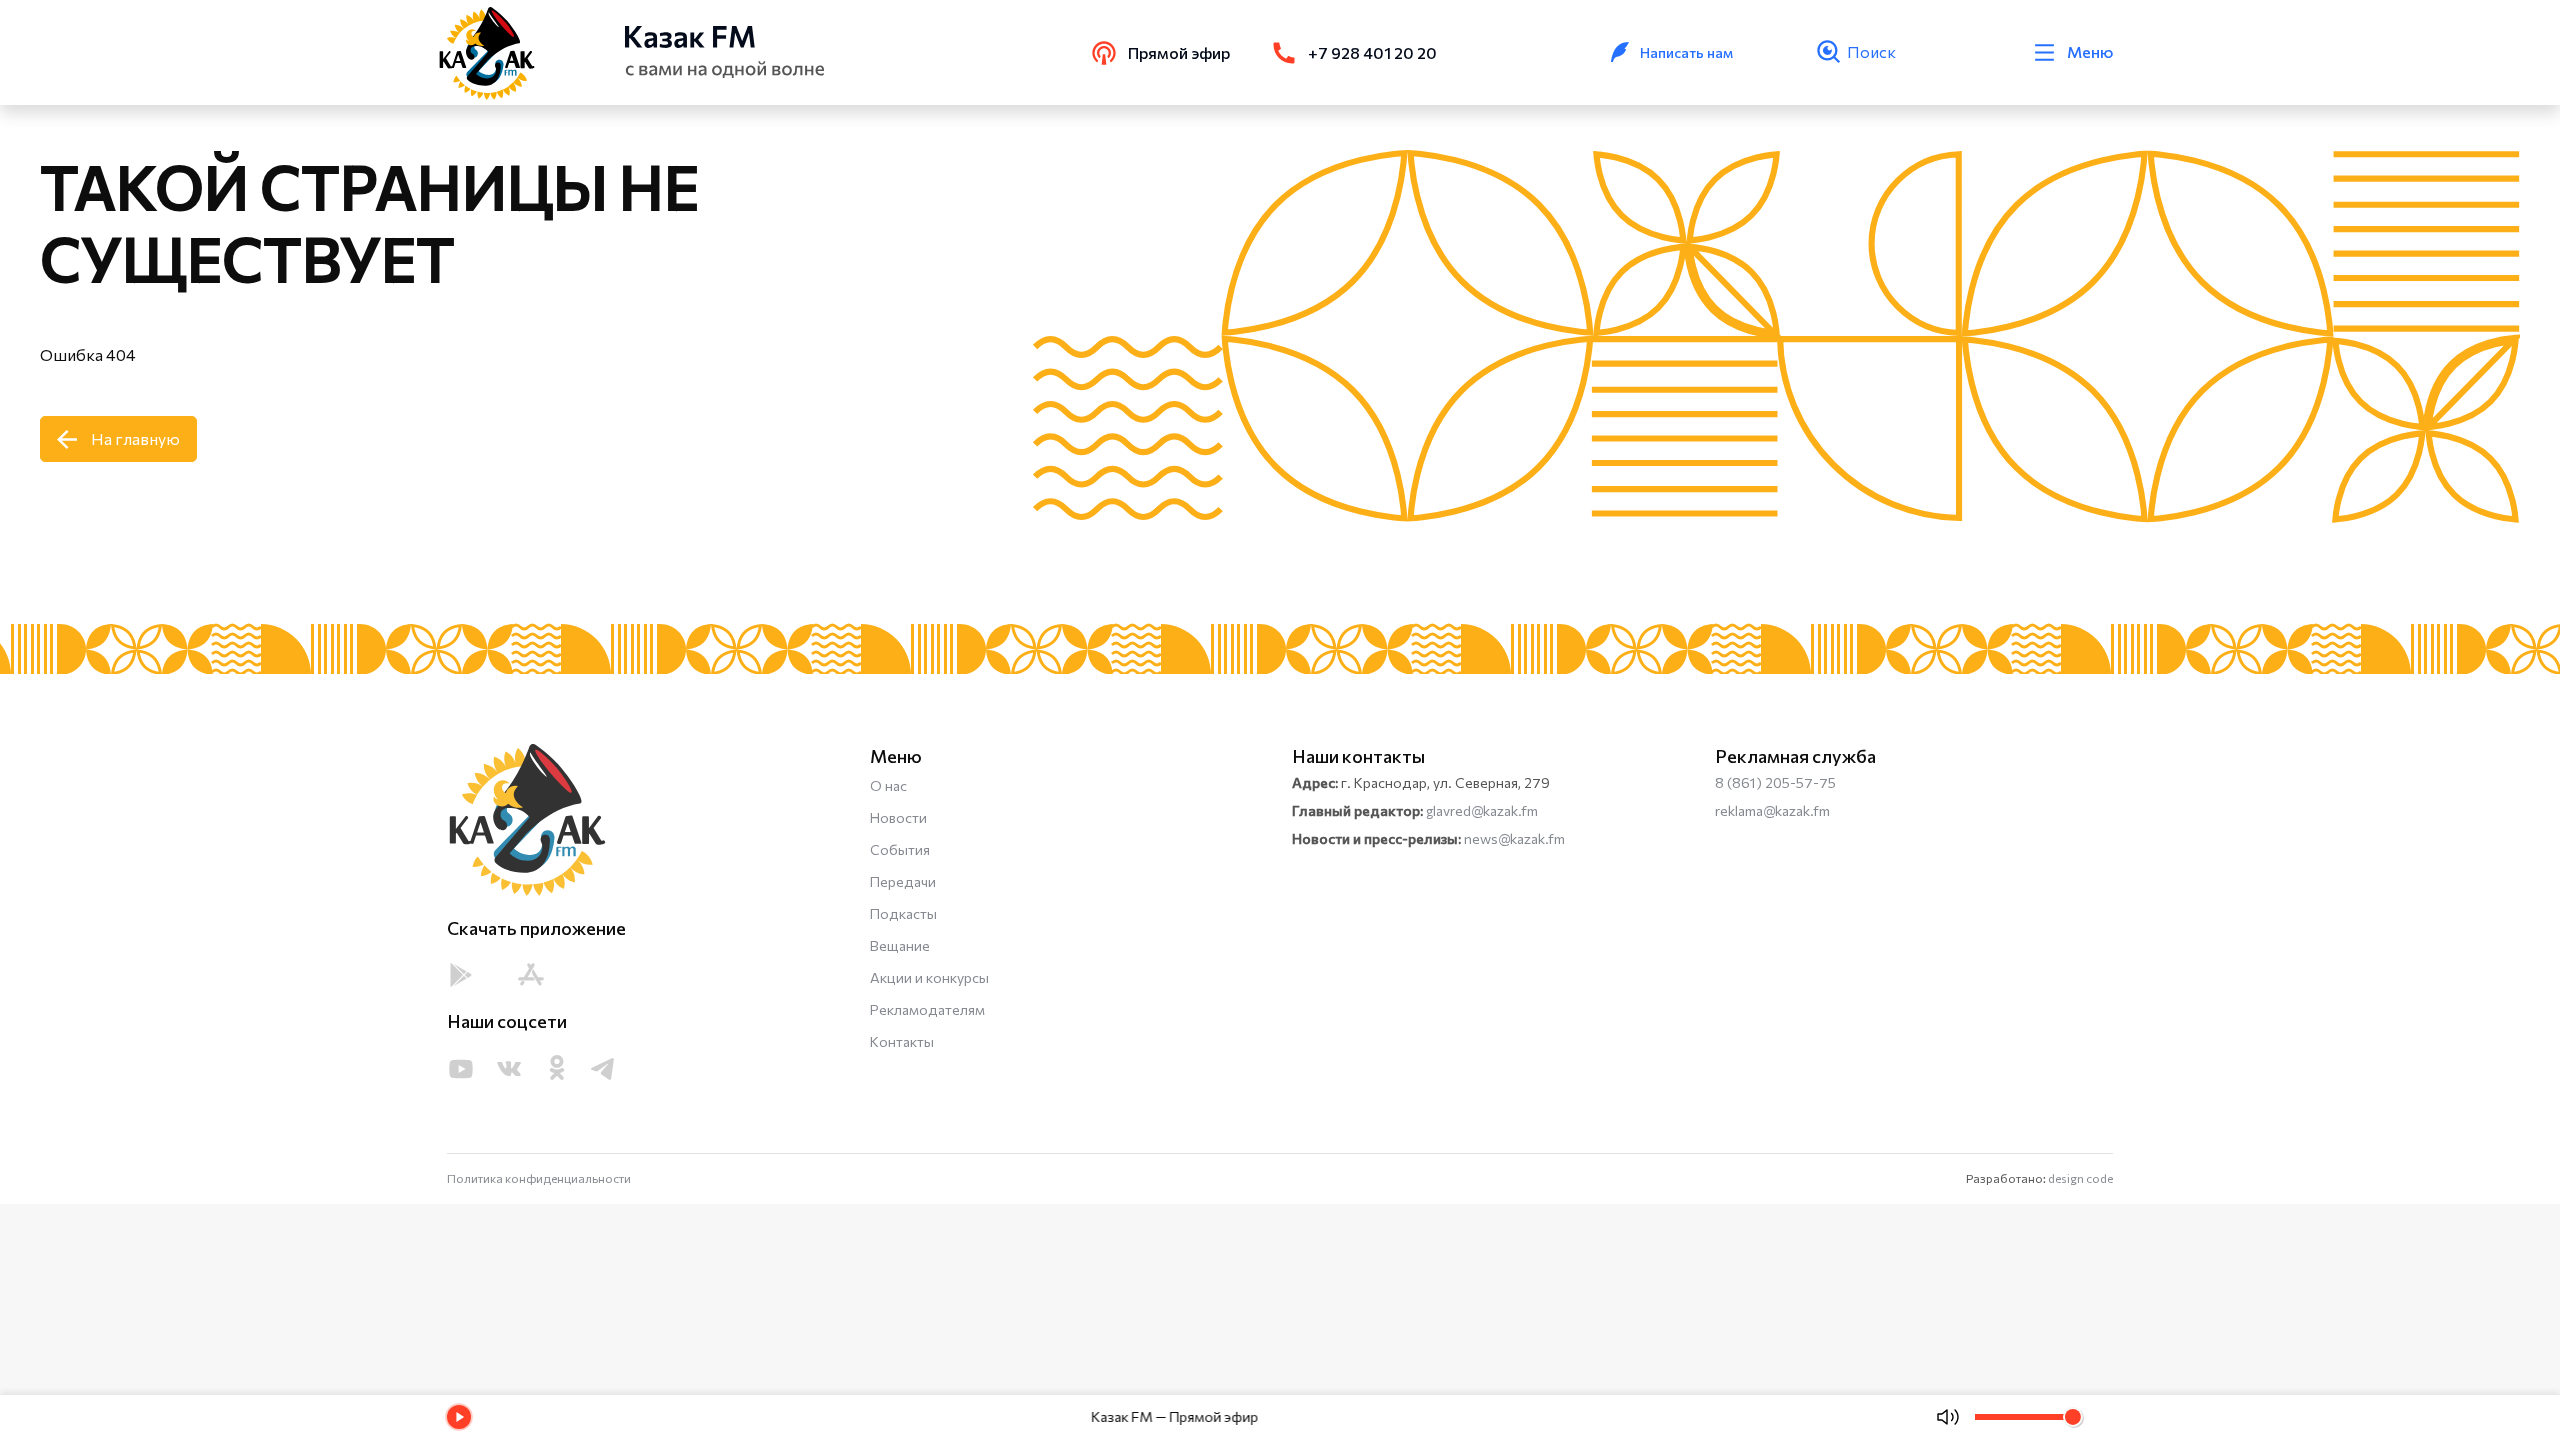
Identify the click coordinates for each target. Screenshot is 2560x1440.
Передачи (903, 881)
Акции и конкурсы (929, 977)
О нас (888, 785)
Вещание (900, 945)
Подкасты (903, 913)
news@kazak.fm (1514, 838)
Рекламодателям (927, 1009)
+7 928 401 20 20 (1372, 52)
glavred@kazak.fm (1482, 810)
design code (2080, 1178)
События (900, 849)
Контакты (902, 1041)
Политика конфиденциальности (539, 1178)
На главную (135, 438)
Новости (898, 817)
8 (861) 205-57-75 (1775, 782)
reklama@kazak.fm (1772, 810)
